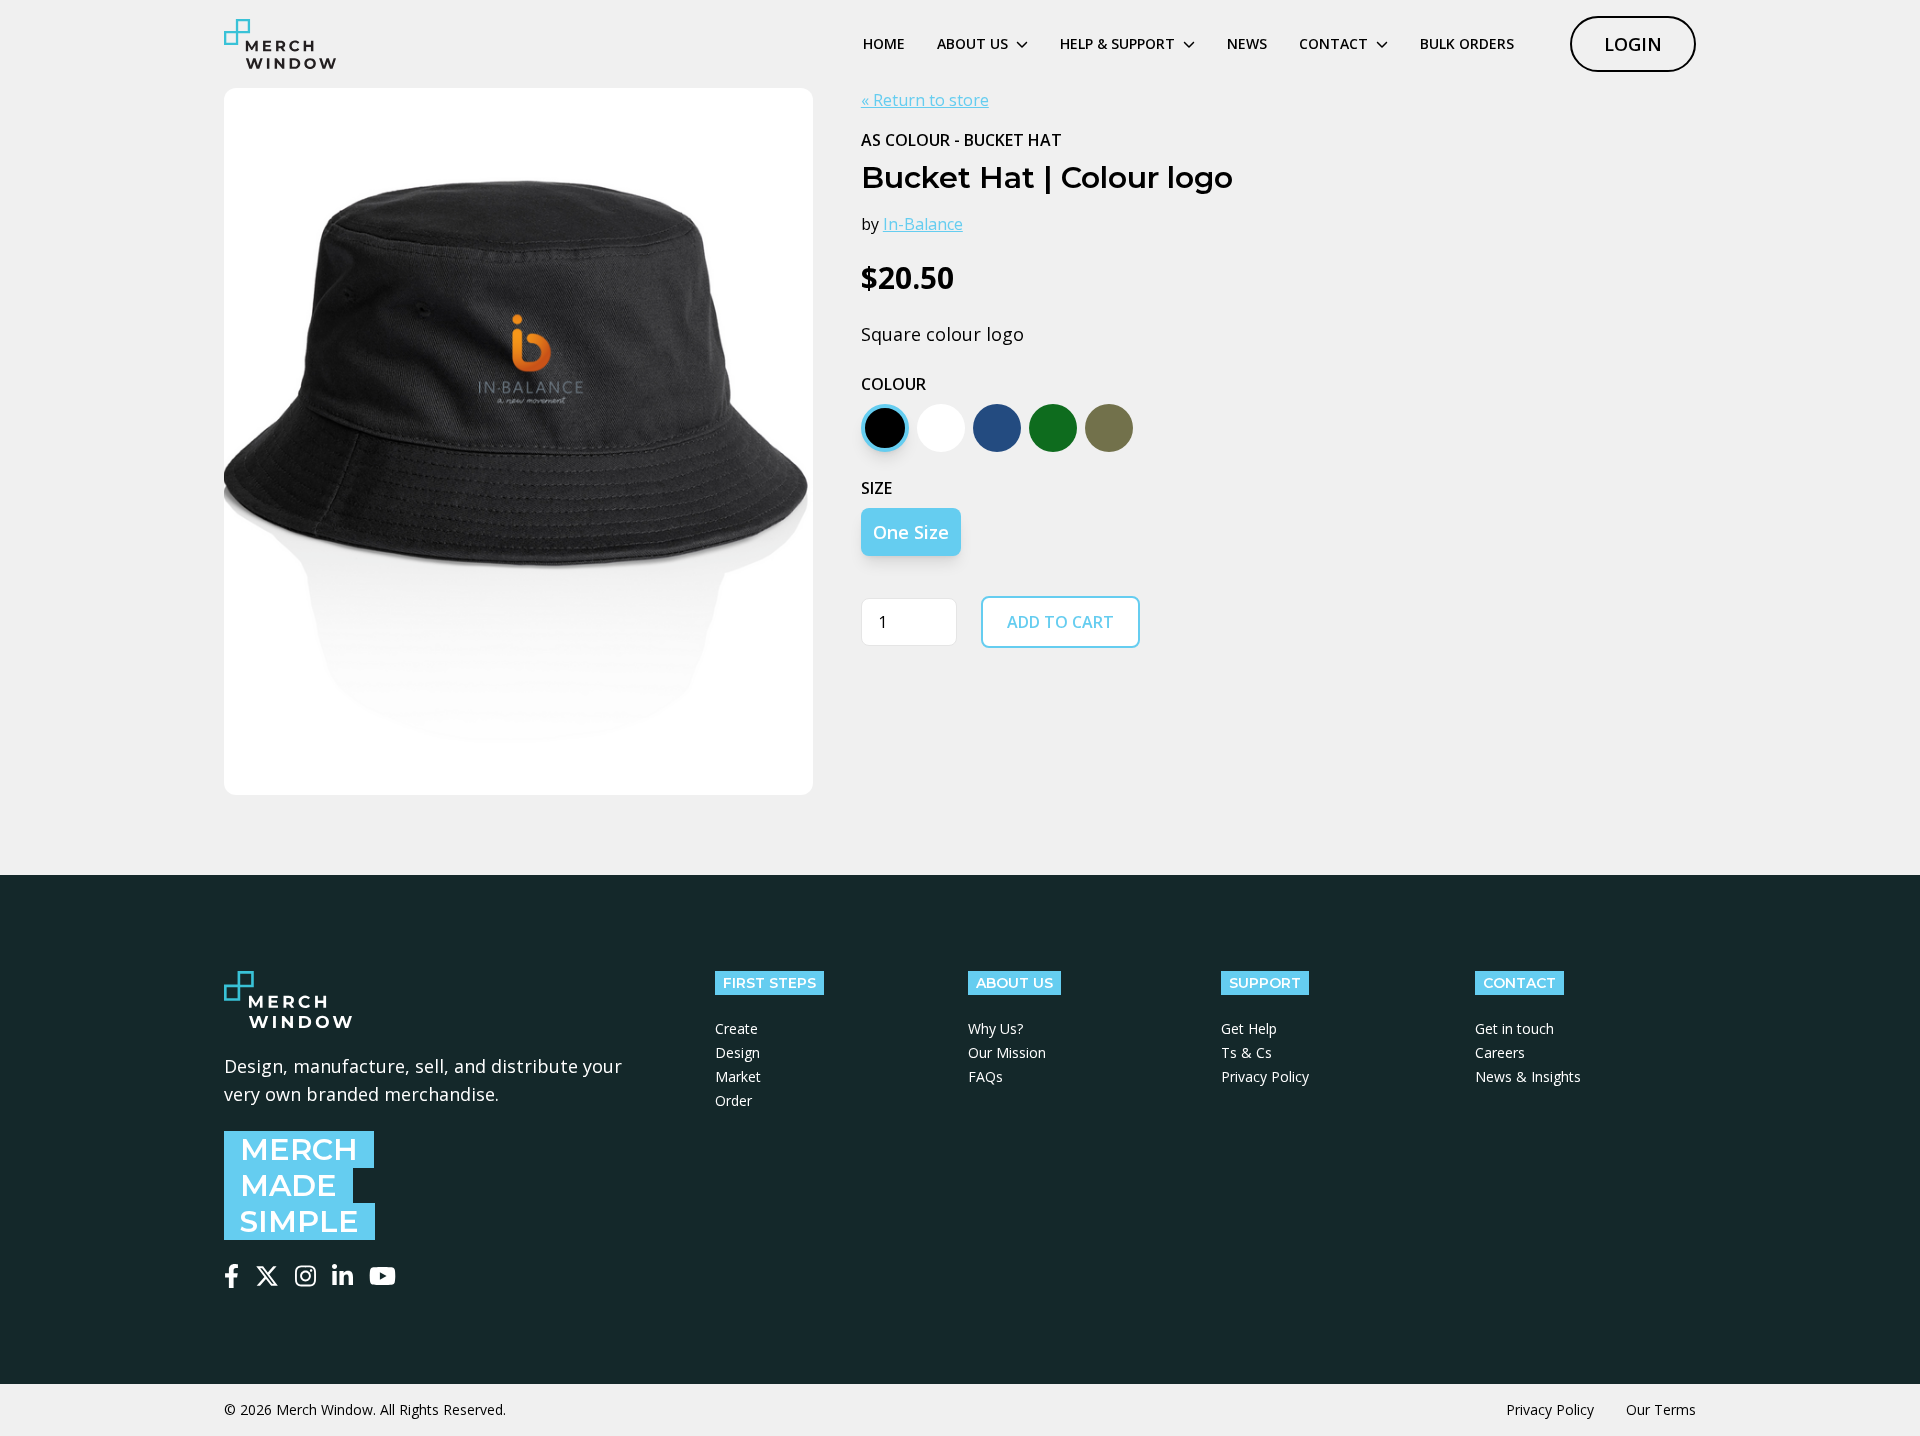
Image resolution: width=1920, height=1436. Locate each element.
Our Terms (1661, 1409)
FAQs (985, 1076)
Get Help (1249, 1028)
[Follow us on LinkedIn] (342, 1276)
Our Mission (1007, 1052)
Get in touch (1514, 1028)
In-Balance (923, 224)
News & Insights (1528, 1076)
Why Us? (995, 1028)
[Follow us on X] (267, 1276)
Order (733, 1100)
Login (1633, 44)
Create (736, 1028)
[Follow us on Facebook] (231, 1276)
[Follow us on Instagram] (305, 1276)
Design (737, 1052)
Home (884, 43)
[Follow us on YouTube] (382, 1276)
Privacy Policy (1265, 1076)
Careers (1500, 1052)
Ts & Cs (1246, 1052)
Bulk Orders (1467, 43)
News (1247, 43)
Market (738, 1076)
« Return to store (925, 100)
